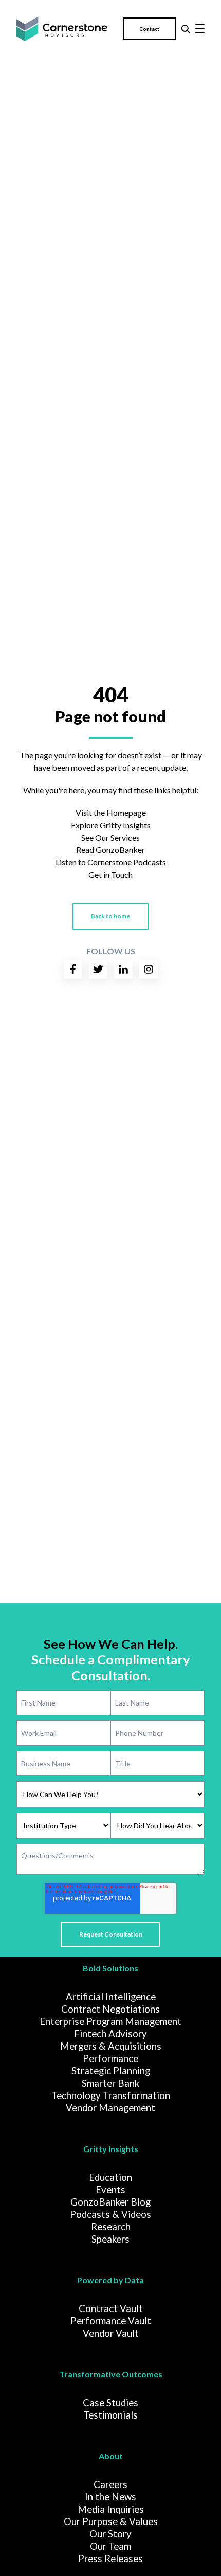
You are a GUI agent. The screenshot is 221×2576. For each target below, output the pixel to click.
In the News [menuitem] (110, 2497)
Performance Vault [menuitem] (111, 2321)
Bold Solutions (110, 1968)
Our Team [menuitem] (110, 2546)
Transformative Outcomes (111, 2374)
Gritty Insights (111, 2149)
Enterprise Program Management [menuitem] (110, 2021)
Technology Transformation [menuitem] (111, 2095)
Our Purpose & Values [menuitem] (111, 2521)
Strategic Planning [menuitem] (111, 2071)
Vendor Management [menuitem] (110, 2108)
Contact (149, 29)
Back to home (110, 916)
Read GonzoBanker (110, 850)
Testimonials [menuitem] (110, 2415)
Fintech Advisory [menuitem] (110, 2034)
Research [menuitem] (111, 2227)
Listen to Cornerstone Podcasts (111, 862)
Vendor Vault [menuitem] (111, 2333)
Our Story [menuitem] (110, 2534)
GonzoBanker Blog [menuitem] (110, 2202)
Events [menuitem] (110, 2190)
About (111, 2456)
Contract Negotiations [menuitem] (110, 2009)
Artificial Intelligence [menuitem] (111, 1997)
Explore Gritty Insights (111, 825)
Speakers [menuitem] (110, 2239)
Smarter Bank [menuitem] (110, 2083)
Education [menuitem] (110, 2177)
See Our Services (110, 837)
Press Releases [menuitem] (110, 2559)
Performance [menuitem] (110, 2058)
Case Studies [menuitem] (110, 2403)
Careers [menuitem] (110, 2484)
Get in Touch (110, 874)
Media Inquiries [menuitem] (111, 2509)
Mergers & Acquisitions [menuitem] (111, 2046)
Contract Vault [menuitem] (111, 2308)
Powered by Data (110, 2280)
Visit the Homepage (111, 813)
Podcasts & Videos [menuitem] (110, 2214)
